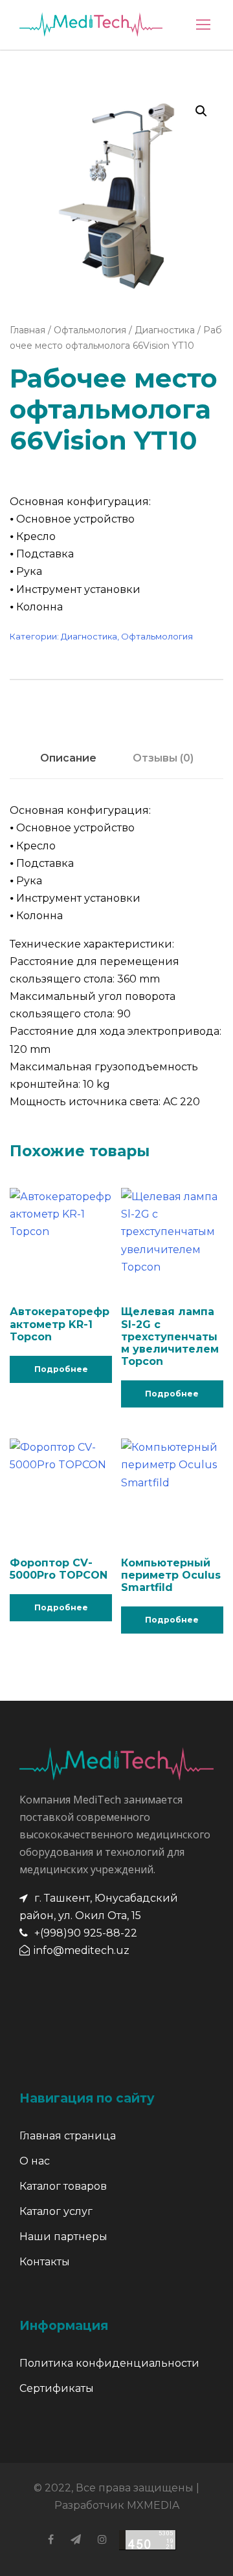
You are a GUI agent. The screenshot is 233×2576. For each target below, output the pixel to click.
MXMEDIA (153, 2505)
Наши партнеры (63, 2237)
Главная (28, 330)
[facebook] (51, 2540)
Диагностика (165, 330)
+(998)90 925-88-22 (86, 1933)
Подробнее (61, 1369)
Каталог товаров (63, 2186)
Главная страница (68, 2136)
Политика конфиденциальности (109, 2363)
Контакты (45, 2262)
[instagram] (102, 2540)
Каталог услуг (56, 2211)
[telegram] (76, 2540)
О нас (35, 2161)
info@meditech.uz (82, 1950)
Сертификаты (57, 2388)
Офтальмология (90, 330)
